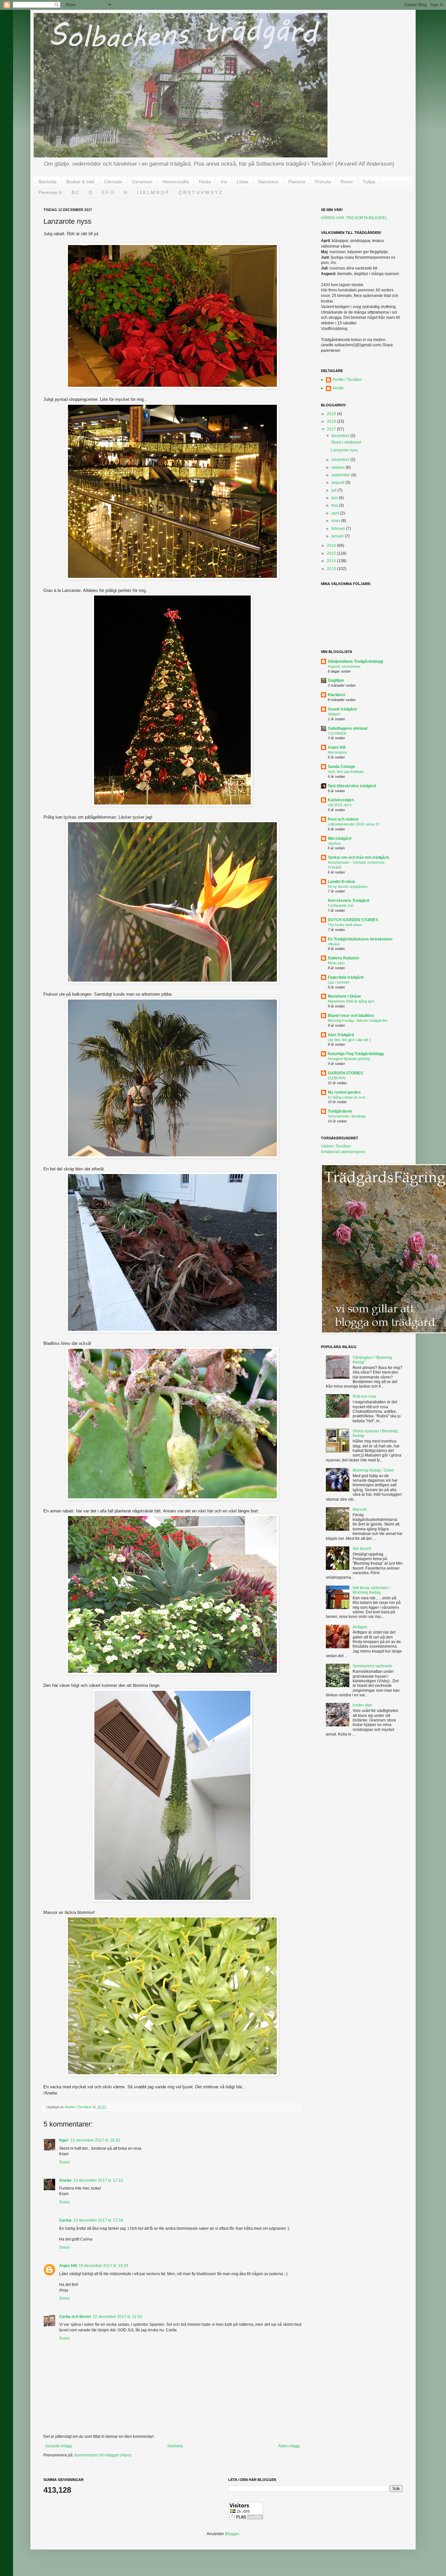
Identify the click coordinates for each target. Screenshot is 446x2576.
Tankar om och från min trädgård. (359, 857)
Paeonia (297, 182)
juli (334, 490)
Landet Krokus (342, 882)
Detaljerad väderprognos (343, 1152)
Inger (64, 2140)
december (341, 436)
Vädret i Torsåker (336, 1146)
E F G (108, 192)
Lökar (243, 182)
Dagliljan (336, 680)
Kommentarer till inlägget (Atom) (103, 2455)
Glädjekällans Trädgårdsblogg (355, 661)
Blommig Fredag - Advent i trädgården (358, 1020)
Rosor (347, 182)
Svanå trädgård (342, 709)
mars (336, 521)
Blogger (232, 2534)
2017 (332, 429)
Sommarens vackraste (372, 1666)
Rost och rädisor (343, 819)
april (336, 513)
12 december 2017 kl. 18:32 (95, 2140)
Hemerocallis (176, 182)
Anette (65, 2180)
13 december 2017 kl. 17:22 (98, 2180)
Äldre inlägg (289, 2446)
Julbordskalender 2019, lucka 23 (354, 824)
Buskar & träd (80, 182)
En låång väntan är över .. (348, 1097)
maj (335, 505)
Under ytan (362, 1705)
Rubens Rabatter (344, 958)
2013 (332, 569)
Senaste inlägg (58, 2446)
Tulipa (369, 182)
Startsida (47, 182)
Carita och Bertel (75, 2317)
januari (338, 536)
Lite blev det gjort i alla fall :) (349, 1040)
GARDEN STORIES (345, 1073)
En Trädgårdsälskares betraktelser (360, 939)
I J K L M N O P (153, 192)
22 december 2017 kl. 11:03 (117, 2317)
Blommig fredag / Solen (373, 1470)
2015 (332, 553)
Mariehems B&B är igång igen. (352, 1001)
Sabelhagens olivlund (348, 728)
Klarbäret (337, 695)
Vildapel (334, 714)
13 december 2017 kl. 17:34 (98, 2220)
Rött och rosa (364, 1396)
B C (75, 192)
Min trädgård (340, 839)
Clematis (113, 182)
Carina (65, 2220)
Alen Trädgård (341, 1035)
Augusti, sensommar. (344, 666)
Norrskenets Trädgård (348, 901)
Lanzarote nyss (344, 450)
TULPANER (337, 733)
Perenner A (50, 192)
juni (335, 498)
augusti (338, 482)
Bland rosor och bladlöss (351, 1016)
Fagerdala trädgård (346, 977)
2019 (332, 414)
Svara (64, 2162)
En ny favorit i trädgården (348, 887)
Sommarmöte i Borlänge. (347, 1116)
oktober (339, 467)
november (341, 460)
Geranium (142, 182)
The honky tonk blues (345, 925)
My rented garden (344, 1092)
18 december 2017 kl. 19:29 (104, 2266)
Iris (224, 182)
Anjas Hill (68, 2266)
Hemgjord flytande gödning (349, 1059)
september (341, 475)
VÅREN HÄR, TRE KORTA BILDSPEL (354, 218)
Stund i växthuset (346, 442)
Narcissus (268, 182)
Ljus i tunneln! (339, 982)
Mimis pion (336, 963)
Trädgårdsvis (340, 1111)
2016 (332, 546)
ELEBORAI (337, 1078)
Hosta (205, 182)
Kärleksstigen (341, 800)
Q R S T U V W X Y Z (200, 192)
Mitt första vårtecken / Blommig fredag (371, 1590)
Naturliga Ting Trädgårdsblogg (356, 1054)
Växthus (334, 843)
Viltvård (334, 944)
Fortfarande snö (341, 905)
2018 (332, 421)
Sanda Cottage (342, 767)
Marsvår (360, 1509)
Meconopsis (337, 752)
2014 (332, 561)
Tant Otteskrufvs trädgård (352, 786)
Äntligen (360, 1627)
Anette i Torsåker (347, 380)
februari (339, 529)
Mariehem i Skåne (344, 996)
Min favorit (362, 1549)
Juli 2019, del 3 (340, 805)
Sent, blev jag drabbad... (347, 772)
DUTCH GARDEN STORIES (353, 920)
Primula (323, 182)
